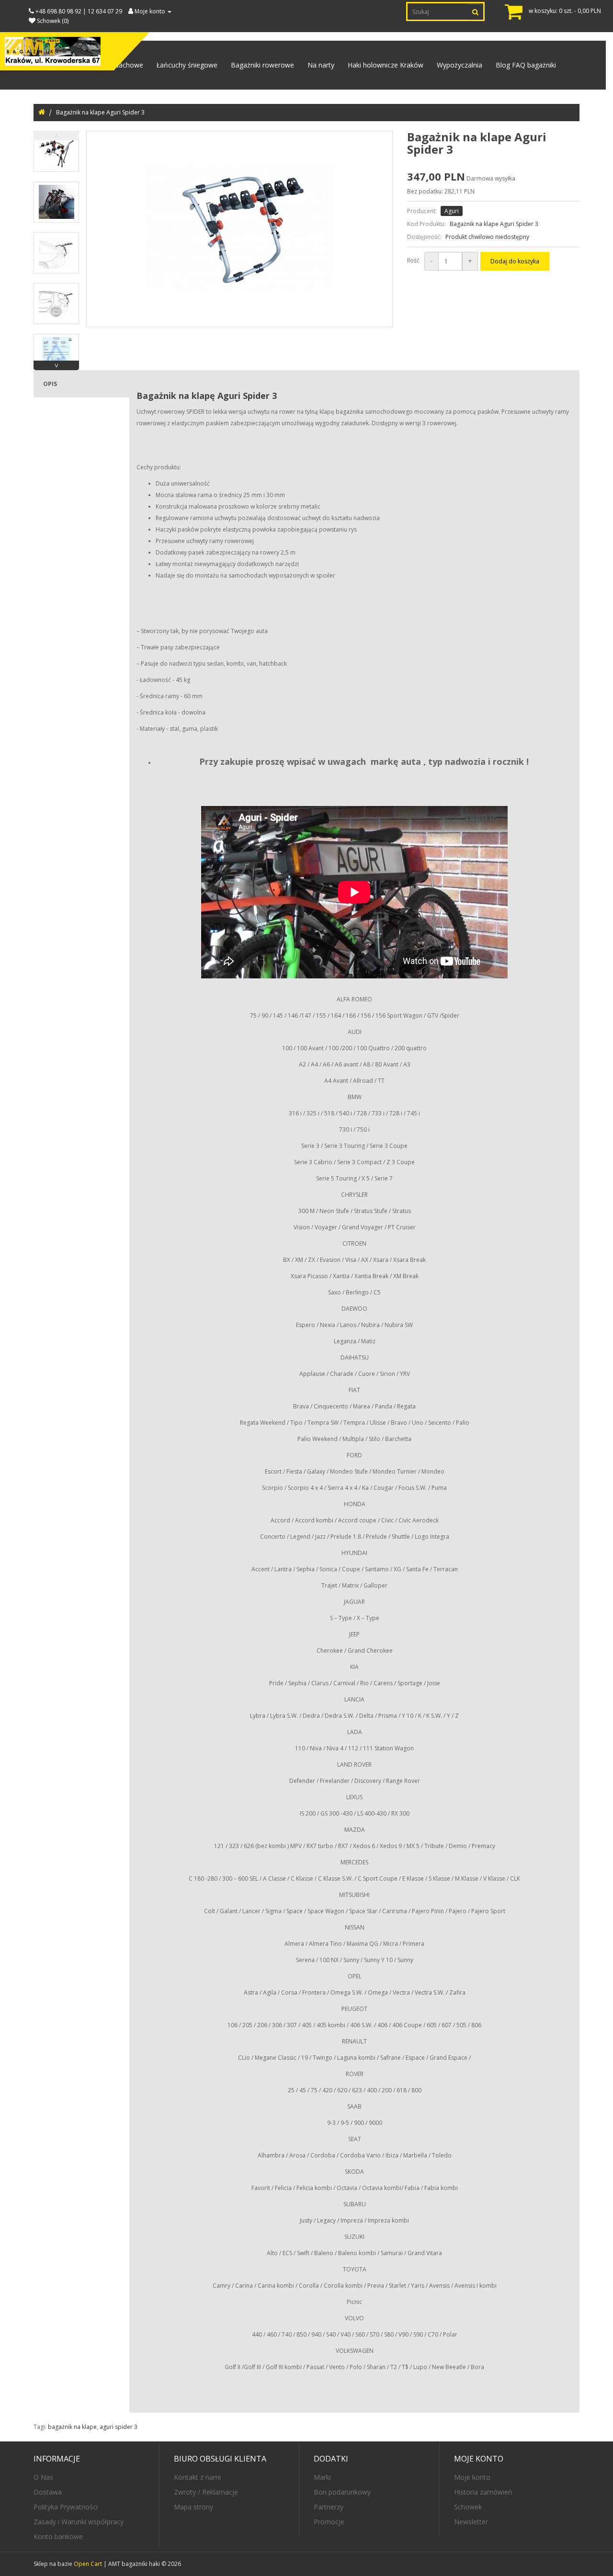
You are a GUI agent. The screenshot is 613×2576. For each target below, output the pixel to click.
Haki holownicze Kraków (386, 65)
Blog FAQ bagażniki (526, 65)
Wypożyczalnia (460, 65)
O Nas (43, 2477)
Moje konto (472, 2477)
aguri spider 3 (119, 2427)
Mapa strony (193, 2507)
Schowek (468, 2507)
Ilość (413, 260)
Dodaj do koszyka (515, 261)
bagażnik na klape (72, 2427)
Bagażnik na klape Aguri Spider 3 (100, 112)
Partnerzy (329, 2507)
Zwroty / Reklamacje (206, 2492)
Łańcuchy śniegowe (187, 65)
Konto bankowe (58, 2536)
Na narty (321, 65)
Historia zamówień (483, 2492)
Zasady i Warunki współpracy (79, 2522)
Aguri (452, 211)
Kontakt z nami (197, 2477)
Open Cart (88, 2564)
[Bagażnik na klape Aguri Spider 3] (56, 151)
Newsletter (471, 2522)
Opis (50, 384)
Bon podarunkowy (342, 2492)
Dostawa (48, 2492)
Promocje (329, 2522)
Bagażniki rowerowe (262, 65)
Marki (322, 2477)
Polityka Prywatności (66, 2507)
